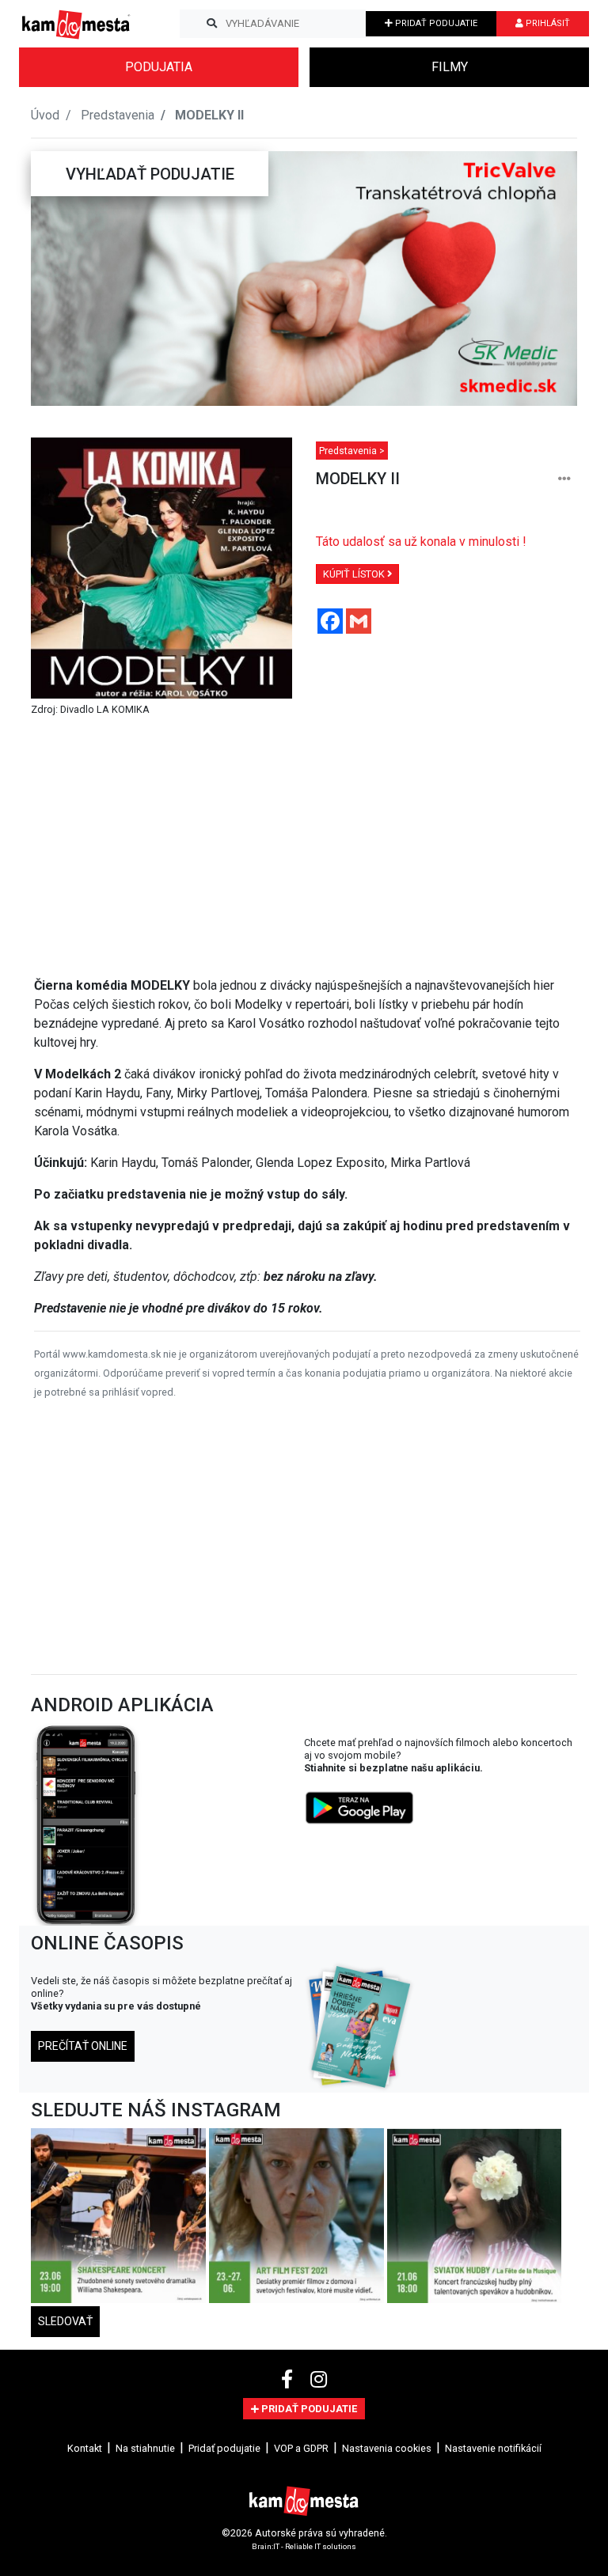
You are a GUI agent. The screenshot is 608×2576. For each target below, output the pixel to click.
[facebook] (289, 2380)
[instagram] (319, 2380)
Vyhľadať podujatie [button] (150, 174)
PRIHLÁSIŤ (547, 23)
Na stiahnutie (145, 2448)
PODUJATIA (159, 67)
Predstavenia (118, 115)
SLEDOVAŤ (65, 2321)
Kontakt (85, 2448)
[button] (62, 278)
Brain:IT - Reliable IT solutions (304, 2546)
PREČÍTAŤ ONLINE (83, 2046)
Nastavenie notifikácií (493, 2448)
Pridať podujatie (224, 2448)
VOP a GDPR (301, 2448)
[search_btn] (212, 24)
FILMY (450, 67)
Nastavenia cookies (387, 2448)
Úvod (45, 115)
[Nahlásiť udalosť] (564, 479)
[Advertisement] (307, 847)
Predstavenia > (352, 451)
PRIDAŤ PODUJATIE (435, 23)
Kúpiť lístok (355, 574)
